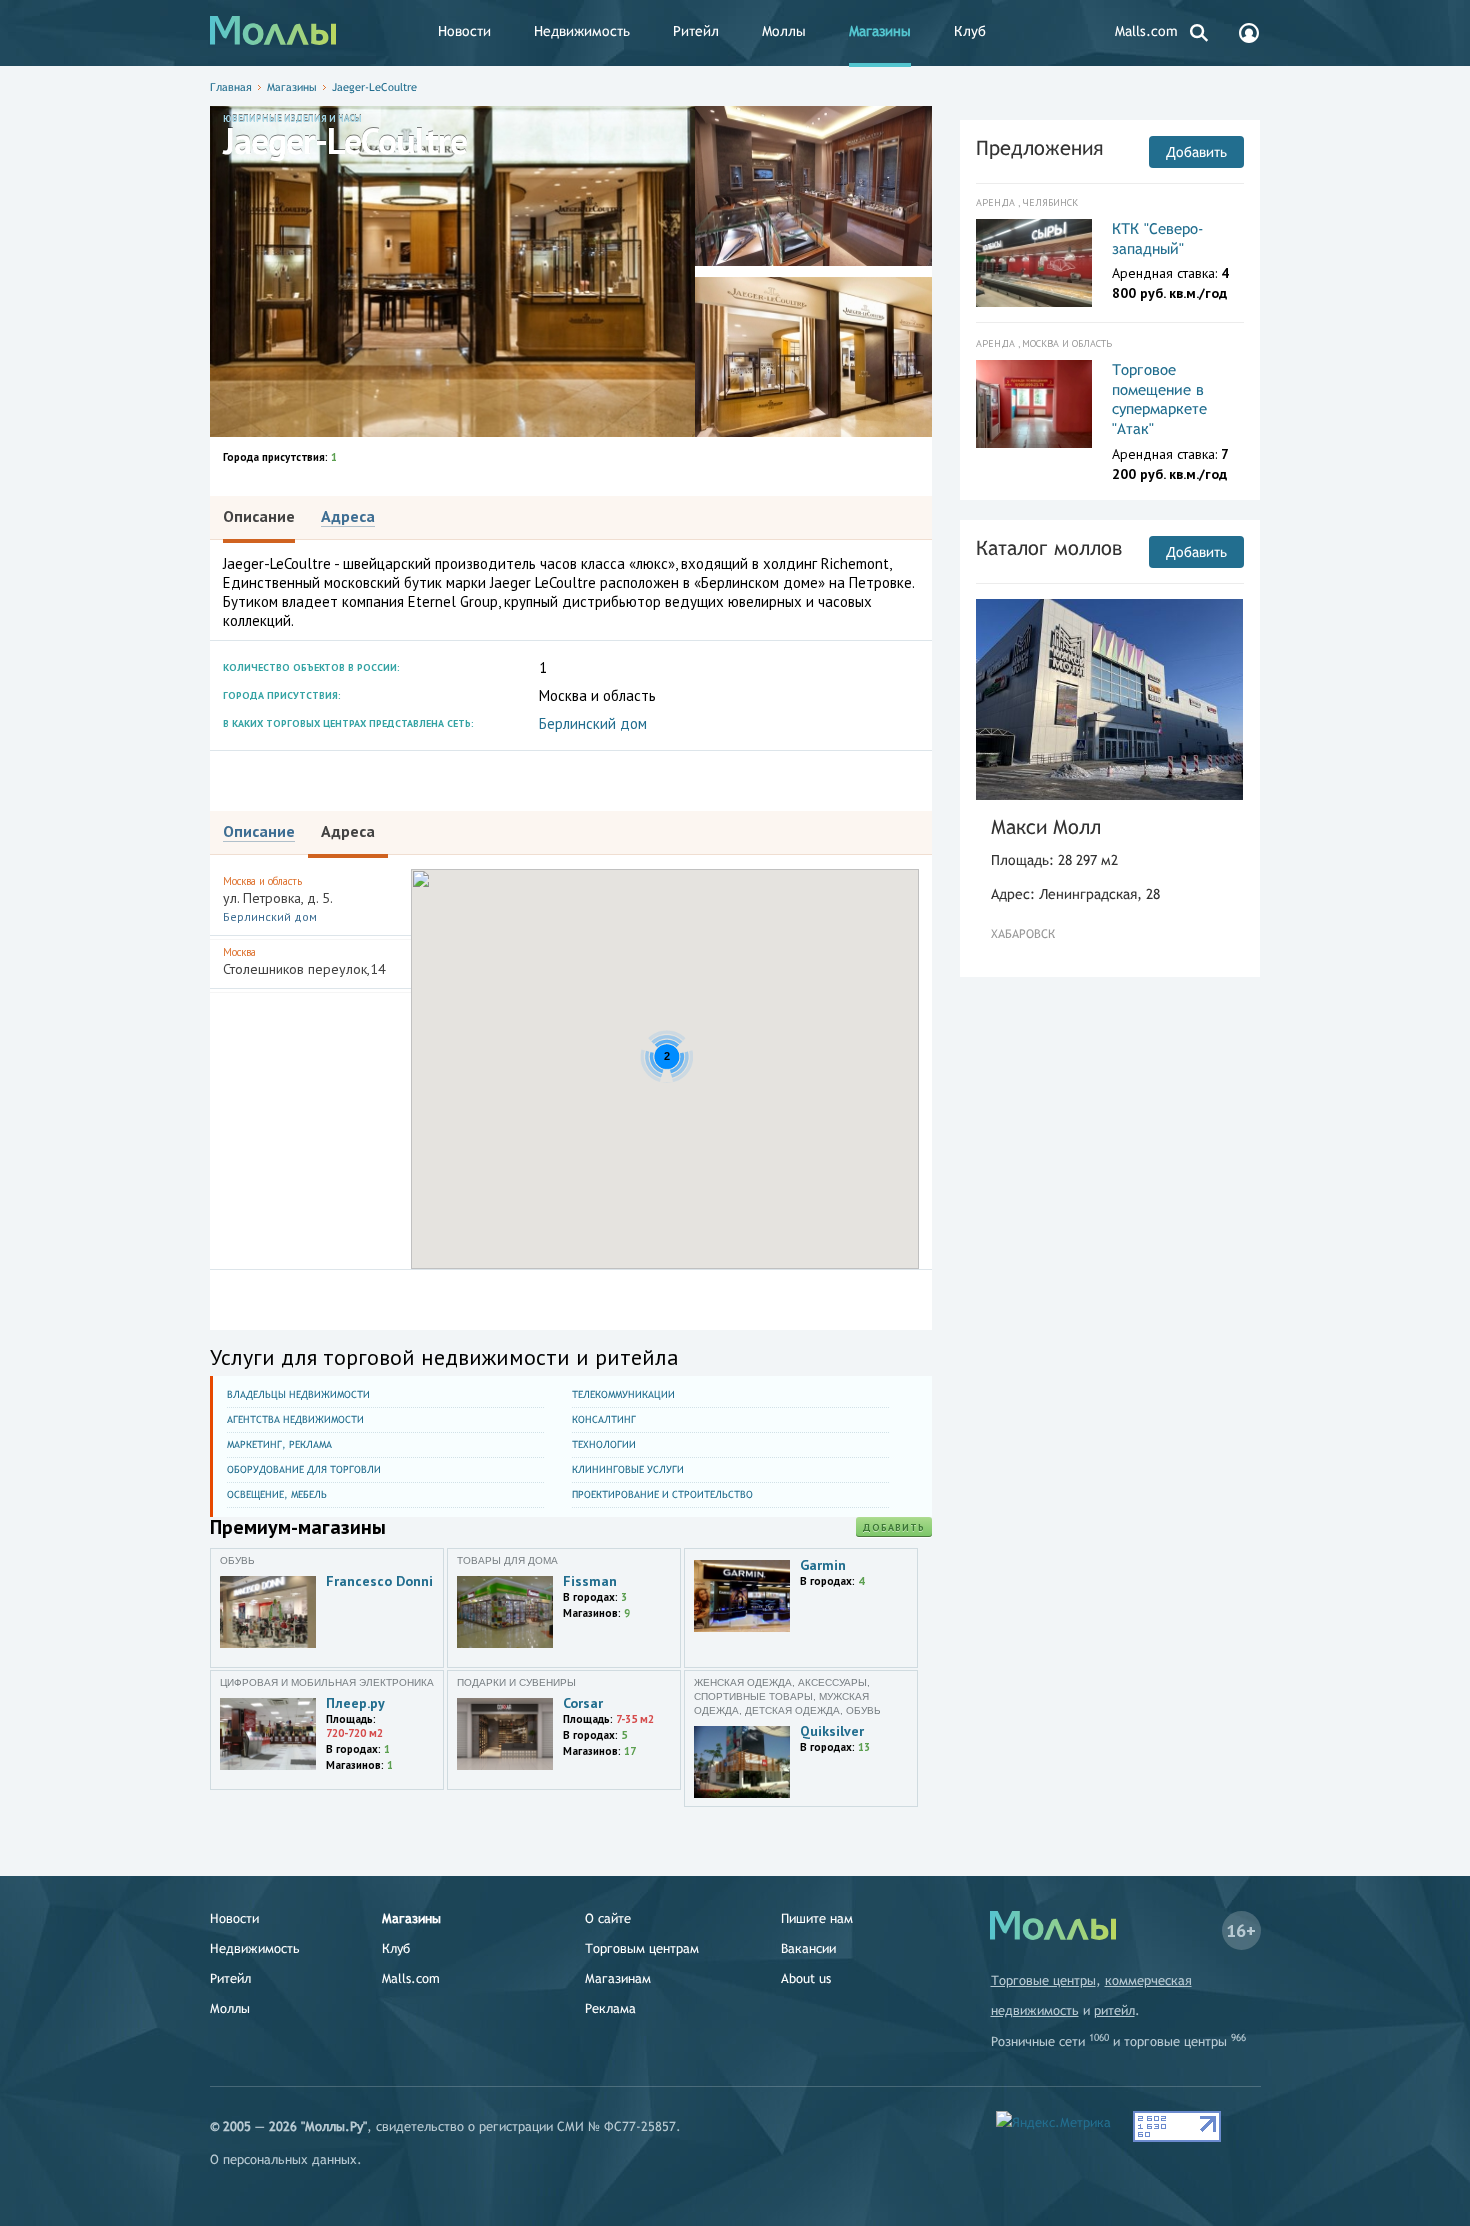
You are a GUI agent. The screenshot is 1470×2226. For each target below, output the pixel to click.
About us (806, 1978)
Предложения (1039, 147)
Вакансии (808, 1948)
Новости (464, 31)
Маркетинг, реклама (279, 1444)
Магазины (880, 31)
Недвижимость (582, 31)
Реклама (610, 2008)
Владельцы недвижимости (298, 1394)
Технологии (604, 1444)
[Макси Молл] (1110, 699)
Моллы (784, 31)
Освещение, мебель (277, 1494)
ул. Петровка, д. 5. (278, 899)
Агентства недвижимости (295, 1419)
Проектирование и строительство (662, 1494)
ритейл (1114, 2010)
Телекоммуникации (623, 1394)
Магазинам (618, 1978)
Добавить (894, 1527)
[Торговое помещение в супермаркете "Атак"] (1034, 404)
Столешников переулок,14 (304, 961)
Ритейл (696, 31)
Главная (231, 87)
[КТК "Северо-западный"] (1034, 263)
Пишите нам (817, 1918)
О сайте (608, 1918)
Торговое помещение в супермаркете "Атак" (1159, 399)
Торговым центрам (642, 1948)
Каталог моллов (1049, 547)
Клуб (970, 31)
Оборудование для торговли (304, 1469)
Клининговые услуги (628, 1469)
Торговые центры (1043, 1980)
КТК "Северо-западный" (1158, 238)
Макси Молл (1046, 826)
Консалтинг (604, 1419)
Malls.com (1146, 31)
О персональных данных (283, 2159)
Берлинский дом (593, 723)
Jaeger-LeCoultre (374, 87)
